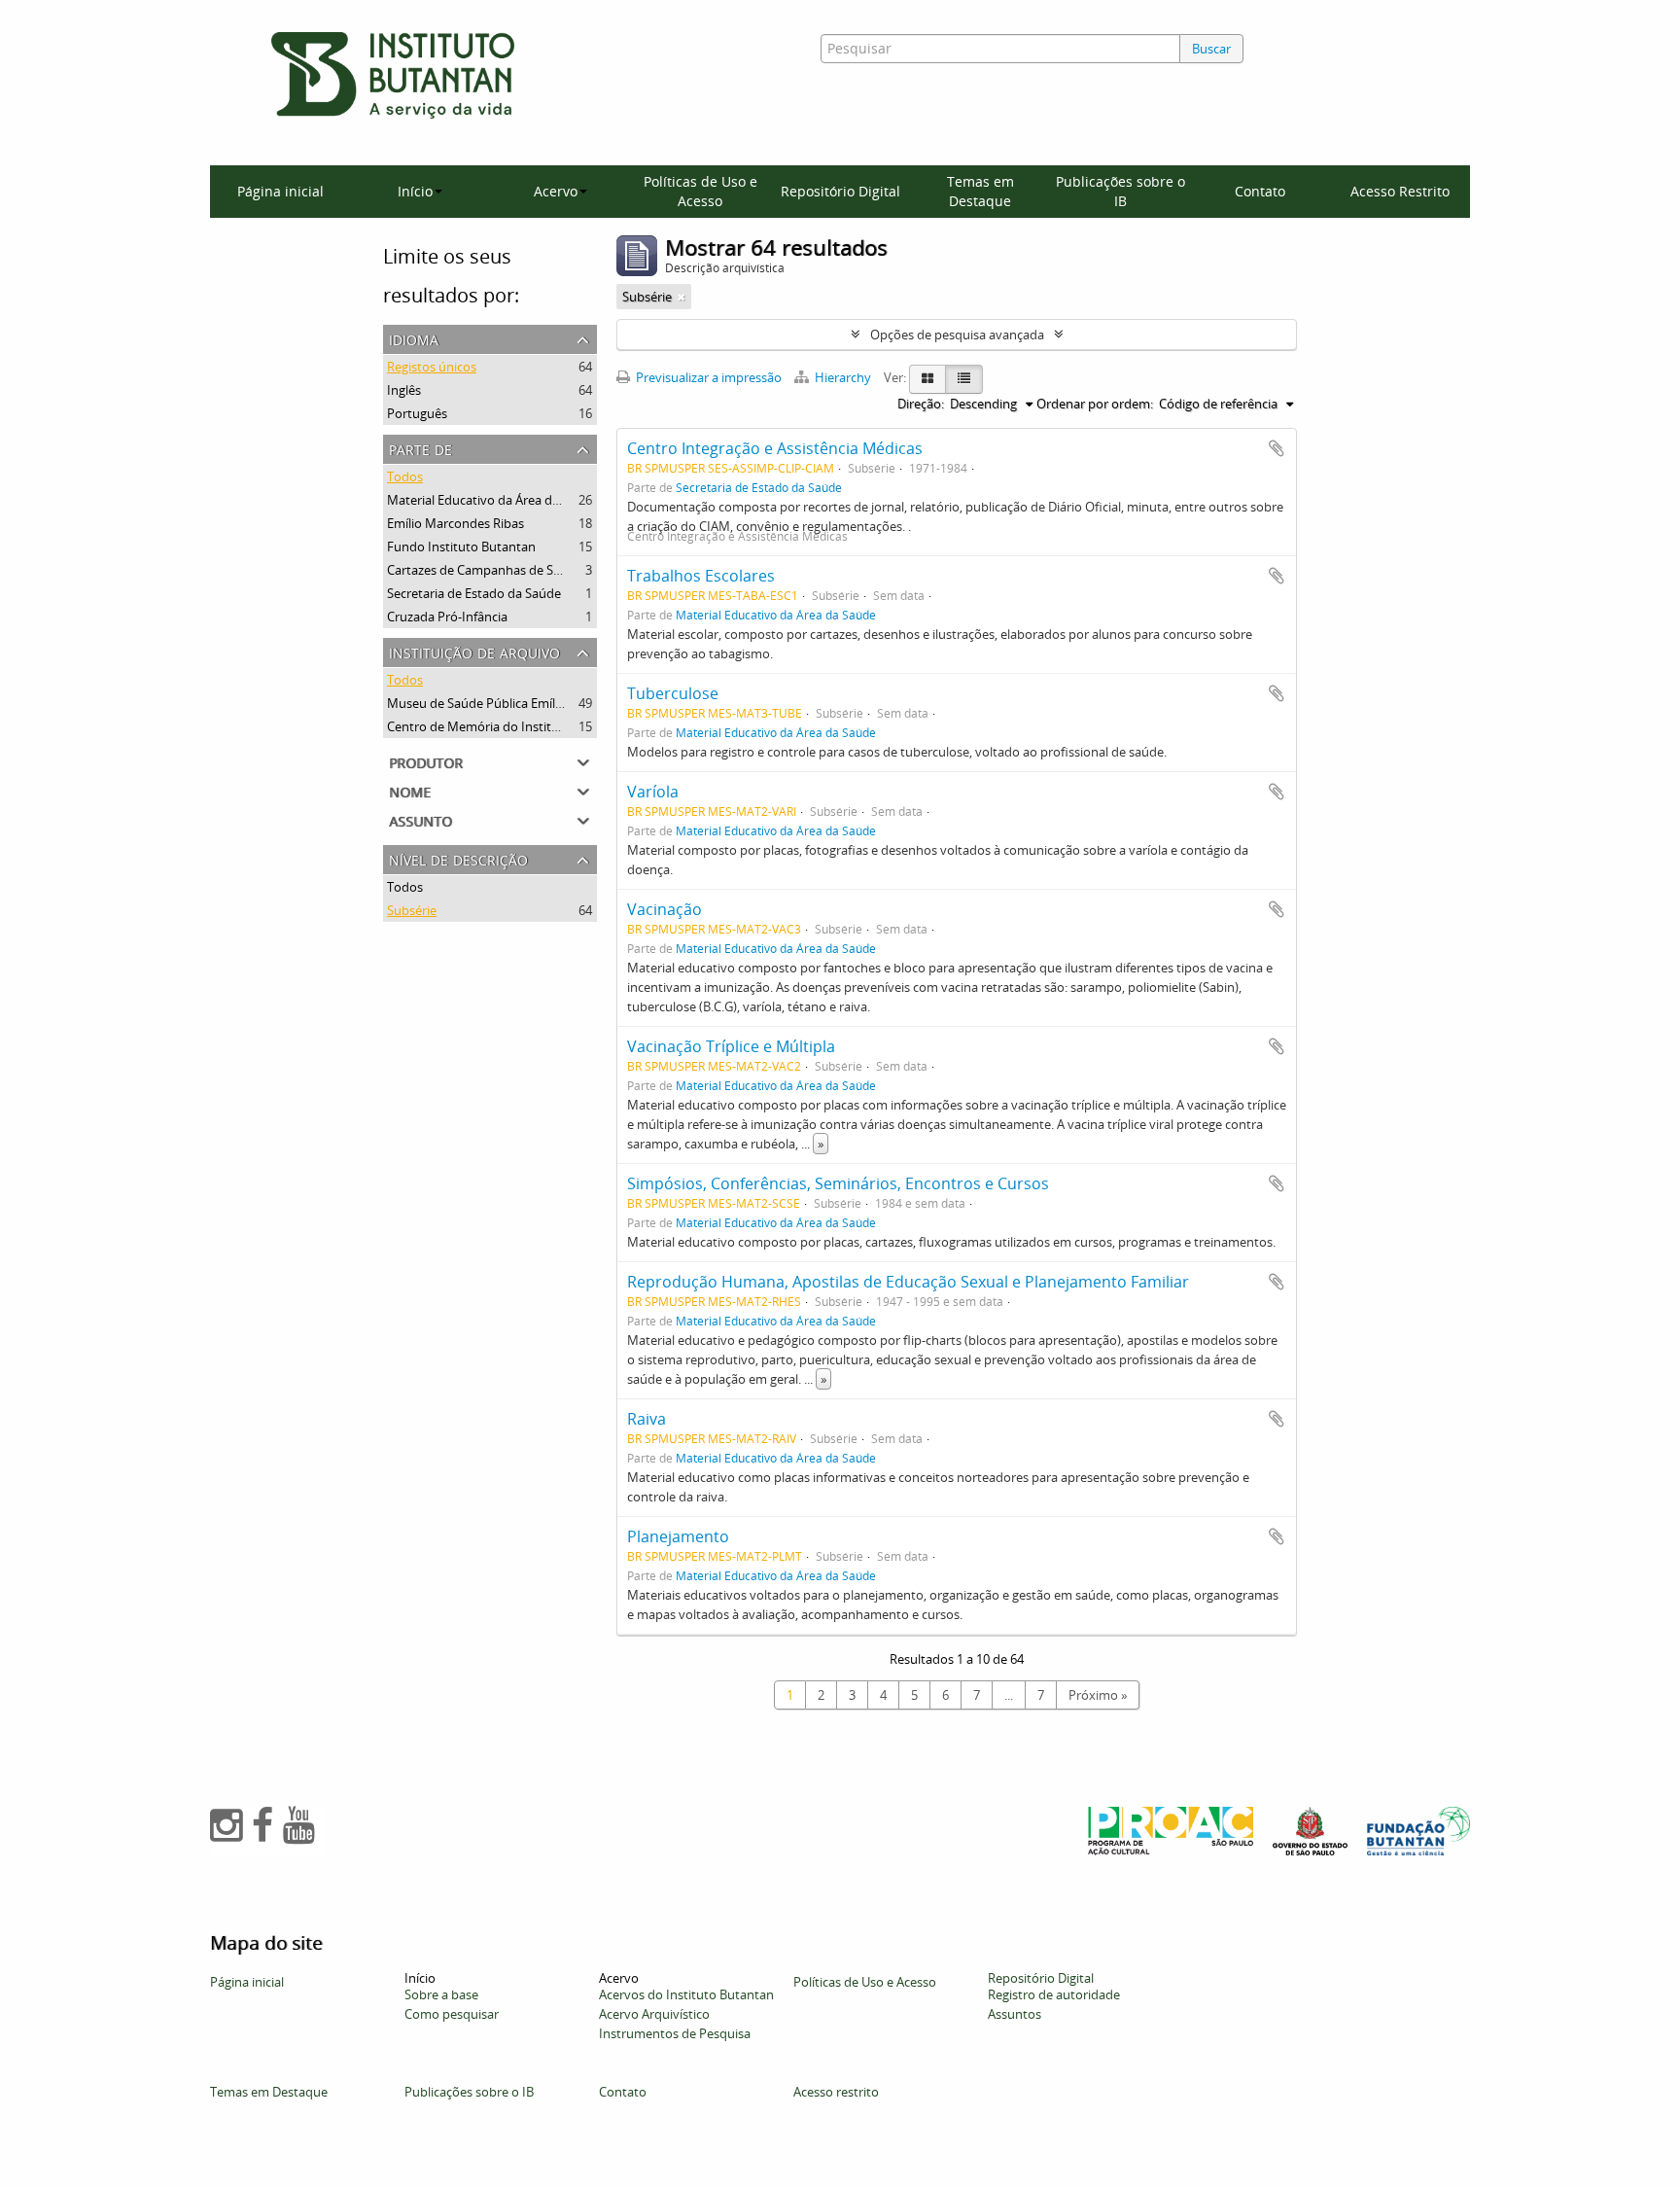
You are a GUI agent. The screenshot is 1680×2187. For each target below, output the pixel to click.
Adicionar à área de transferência (1277, 448)
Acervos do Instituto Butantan (686, 1994)
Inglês (404, 390)
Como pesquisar (452, 2014)
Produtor (426, 761)
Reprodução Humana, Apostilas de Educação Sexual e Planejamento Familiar (908, 1282)
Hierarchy (843, 377)
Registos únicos (432, 367)
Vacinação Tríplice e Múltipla (731, 1046)
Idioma (414, 338)
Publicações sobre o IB (1120, 191)
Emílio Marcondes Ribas (455, 523)
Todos (405, 476)
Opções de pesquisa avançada (957, 335)
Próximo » (1098, 1695)
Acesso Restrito (1400, 191)
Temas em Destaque (980, 191)
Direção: (921, 404)
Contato (1260, 191)
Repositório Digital (840, 191)
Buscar (1211, 49)
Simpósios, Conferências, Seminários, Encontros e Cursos (838, 1183)
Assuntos (1015, 2014)
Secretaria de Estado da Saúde (474, 593)
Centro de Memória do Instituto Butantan (508, 726)
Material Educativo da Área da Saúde (492, 500)
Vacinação (665, 909)
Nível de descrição (458, 858)
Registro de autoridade (1054, 1994)
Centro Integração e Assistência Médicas (775, 448)
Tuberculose (673, 693)
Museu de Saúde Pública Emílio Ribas (493, 703)
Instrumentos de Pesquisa (675, 2033)
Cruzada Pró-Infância (447, 617)
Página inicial (280, 191)
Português (417, 413)
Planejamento (678, 1536)
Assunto (420, 819)
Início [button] (415, 191)
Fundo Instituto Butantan (461, 547)
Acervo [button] (556, 191)
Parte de (420, 448)
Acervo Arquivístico (654, 2014)
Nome (410, 790)
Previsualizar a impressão (707, 377)
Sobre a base (441, 1994)
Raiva (647, 1419)
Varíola (653, 792)
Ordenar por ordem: (1095, 404)
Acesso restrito (836, 2092)
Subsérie (412, 910)
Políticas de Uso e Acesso (700, 191)
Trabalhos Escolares (701, 576)
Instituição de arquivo (474, 651)
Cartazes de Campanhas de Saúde (485, 570)
